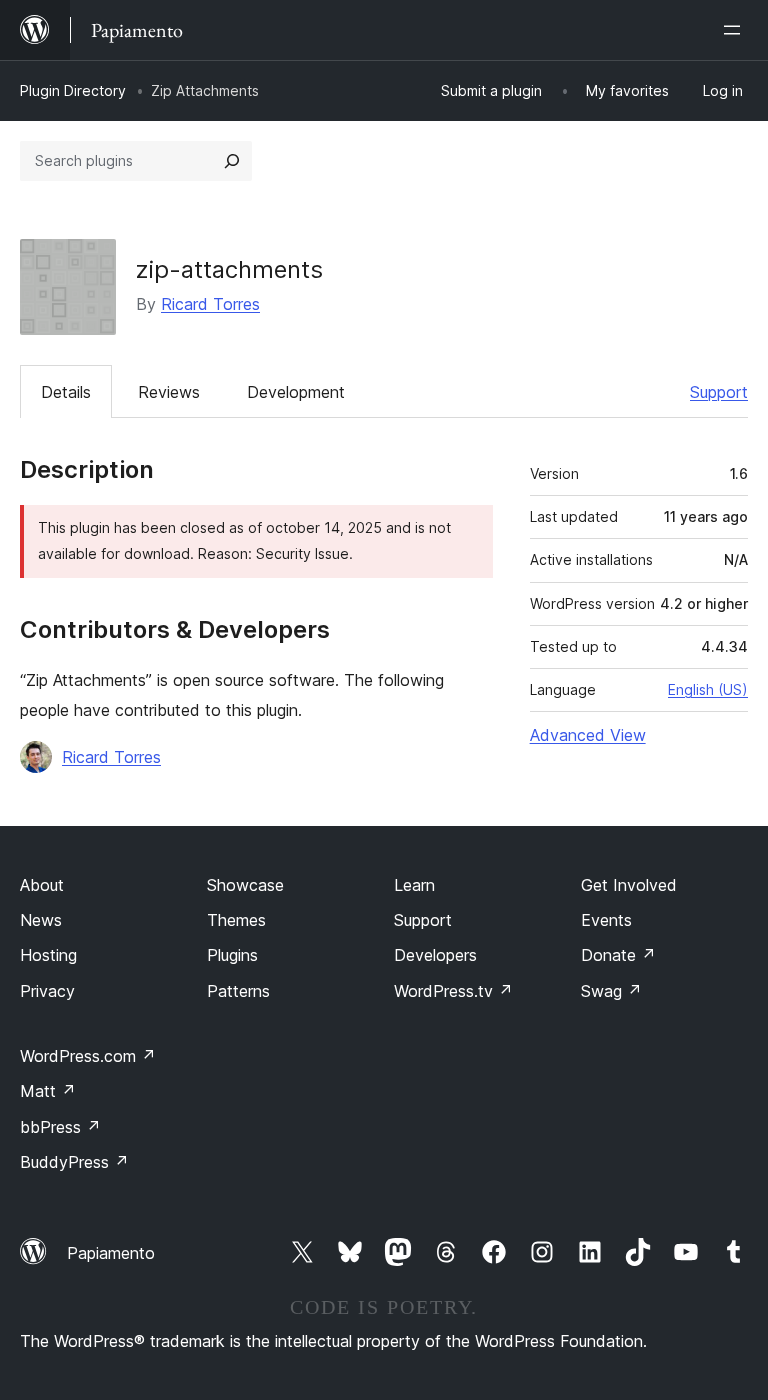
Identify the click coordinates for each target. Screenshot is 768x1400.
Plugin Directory (73, 90)
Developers (435, 955)
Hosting (48, 955)
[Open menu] (736, 30)
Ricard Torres (210, 304)
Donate (618, 955)
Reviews (169, 392)
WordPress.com (88, 1056)
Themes (236, 920)
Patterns (238, 991)
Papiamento (111, 1253)
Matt (48, 1091)
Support (719, 392)
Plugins (232, 955)
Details (66, 392)
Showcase (245, 885)
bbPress (60, 1127)
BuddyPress (74, 1162)
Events (606, 920)
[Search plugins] (232, 161)
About (42, 885)
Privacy (47, 991)
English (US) (708, 689)
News (41, 920)
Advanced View (588, 735)
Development (296, 392)
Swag (611, 991)
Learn (414, 885)
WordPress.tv (453, 991)
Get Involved (629, 885)
